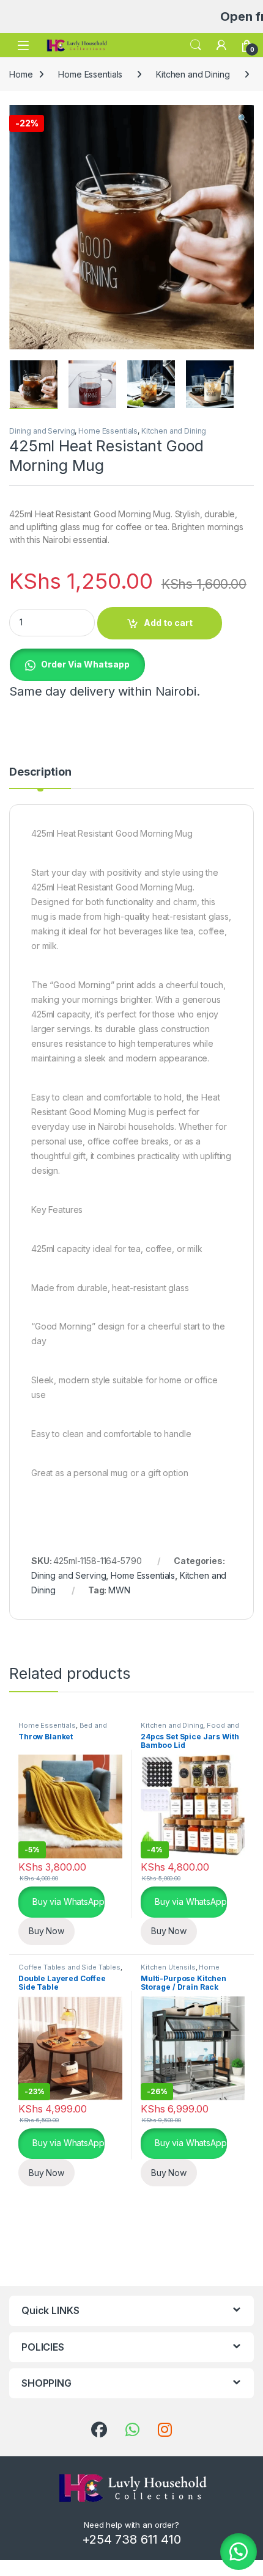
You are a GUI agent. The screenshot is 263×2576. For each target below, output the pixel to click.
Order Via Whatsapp (85, 664)
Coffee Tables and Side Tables (69, 1967)
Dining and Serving (42, 431)
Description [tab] (40, 772)
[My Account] (221, 45)
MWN (119, 1590)
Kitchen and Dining (193, 74)
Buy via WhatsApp (67, 1901)
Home (21, 74)
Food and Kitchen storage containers (190, 1729)
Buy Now (46, 1931)
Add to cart (168, 623)
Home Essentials (90, 74)
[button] (243, 118)
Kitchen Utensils (168, 1967)
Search (196, 45)
